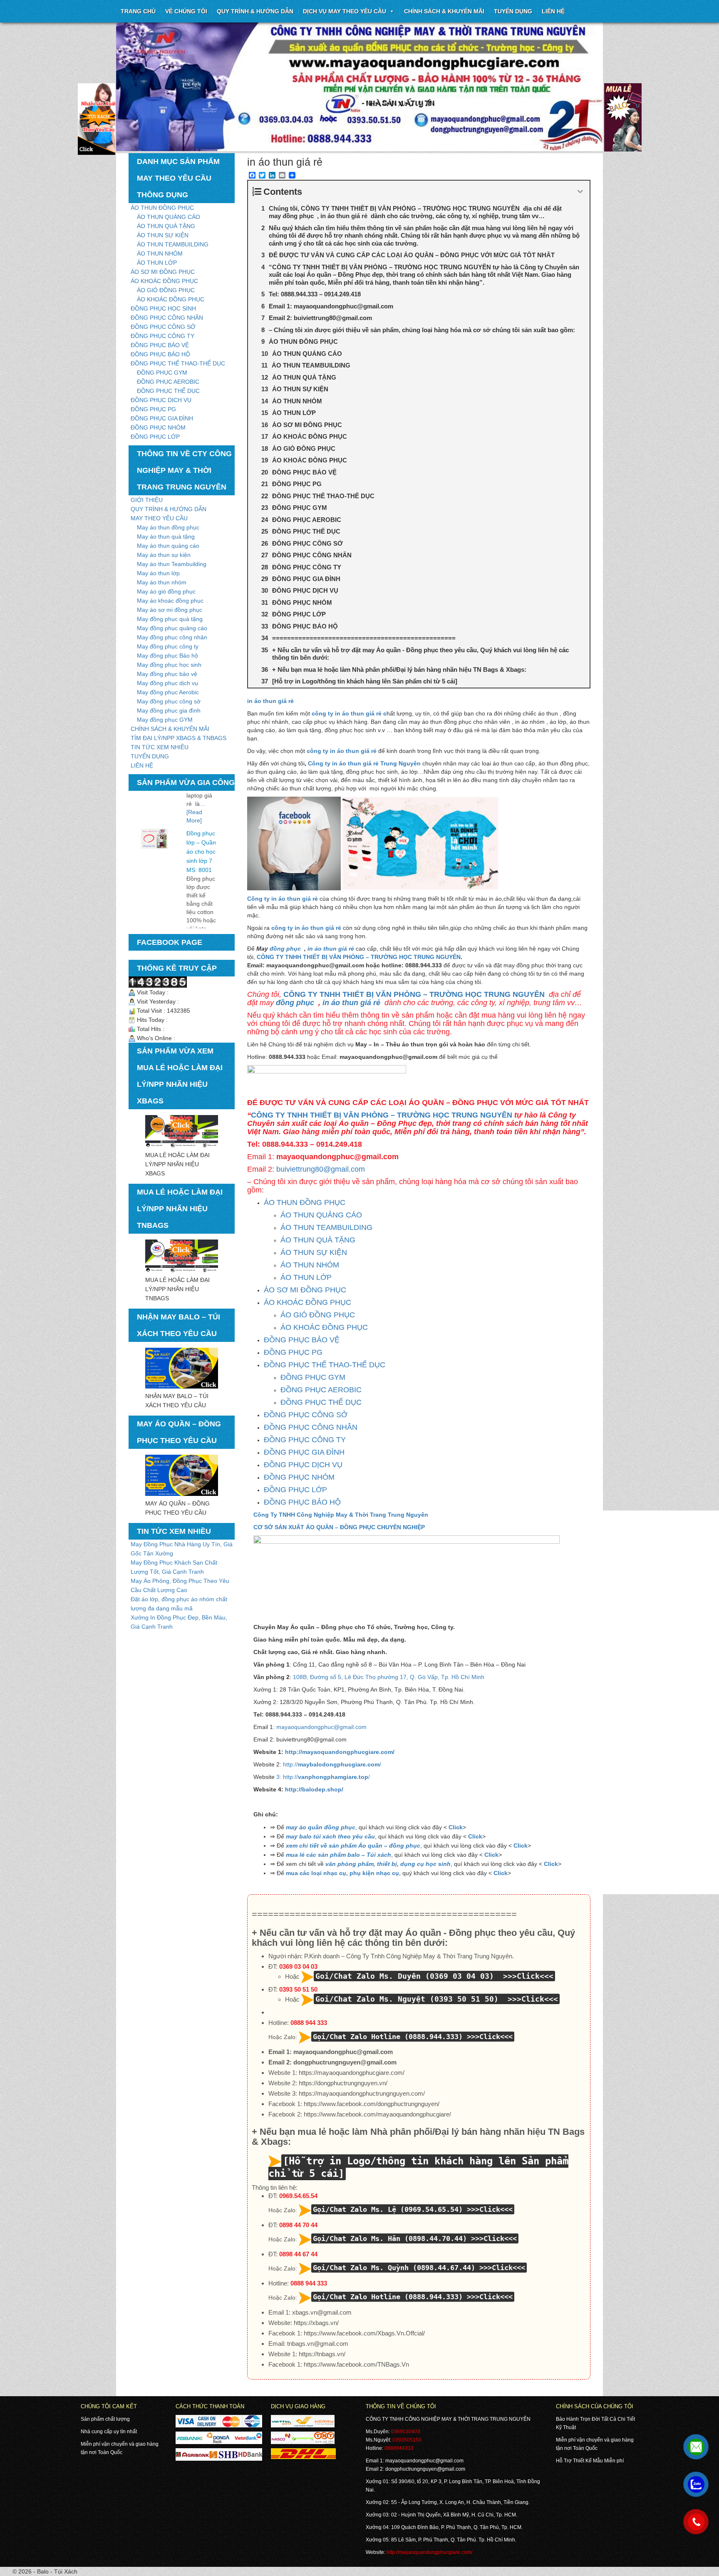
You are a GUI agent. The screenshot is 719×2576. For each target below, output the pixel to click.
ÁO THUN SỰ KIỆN (163, 235)
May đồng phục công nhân (172, 637)
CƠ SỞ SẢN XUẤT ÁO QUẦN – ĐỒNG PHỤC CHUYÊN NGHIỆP (339, 1527)
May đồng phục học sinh (169, 665)
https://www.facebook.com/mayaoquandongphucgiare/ (377, 2114)
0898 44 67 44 (298, 2254)
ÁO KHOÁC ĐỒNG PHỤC (164, 281)
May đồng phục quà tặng (170, 619)
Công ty (320, 763)
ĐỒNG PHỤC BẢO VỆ (160, 345)
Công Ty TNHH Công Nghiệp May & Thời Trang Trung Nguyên (341, 1515)
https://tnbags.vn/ (322, 2354)
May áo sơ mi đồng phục (170, 610)
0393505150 (407, 2440)
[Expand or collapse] (580, 192)
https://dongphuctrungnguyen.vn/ (343, 2083)
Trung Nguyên (400, 763)
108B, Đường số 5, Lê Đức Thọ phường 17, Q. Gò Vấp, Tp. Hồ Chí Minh (389, 1677)
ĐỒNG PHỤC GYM (162, 373)
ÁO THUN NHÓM (160, 253)
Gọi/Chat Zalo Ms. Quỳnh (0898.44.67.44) (394, 2268)
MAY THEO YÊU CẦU (159, 518)
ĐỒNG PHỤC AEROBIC (168, 382)
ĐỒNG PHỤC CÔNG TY (162, 336)
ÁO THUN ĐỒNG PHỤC (162, 208)
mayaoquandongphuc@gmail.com (321, 1727)
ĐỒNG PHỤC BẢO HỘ (160, 354)
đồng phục (286, 949)
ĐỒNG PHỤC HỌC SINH (163, 308)
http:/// (331, 1764)
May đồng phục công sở (169, 701)
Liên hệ (553, 11)
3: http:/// (323, 1777)
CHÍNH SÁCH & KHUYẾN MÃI (444, 11)
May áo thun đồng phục (168, 527)
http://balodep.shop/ (314, 1789)
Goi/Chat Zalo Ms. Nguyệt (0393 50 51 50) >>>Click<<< (437, 1999)
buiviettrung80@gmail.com (321, 1169)
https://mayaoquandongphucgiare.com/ (352, 2073)
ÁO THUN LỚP (157, 263)
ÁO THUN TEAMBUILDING (173, 244)
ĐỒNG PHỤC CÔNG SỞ (163, 327)
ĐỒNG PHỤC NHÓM (158, 427)
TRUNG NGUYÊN (437, 957)
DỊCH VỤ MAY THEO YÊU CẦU (345, 11)
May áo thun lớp (158, 573)
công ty (323, 713)
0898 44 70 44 (298, 2225)
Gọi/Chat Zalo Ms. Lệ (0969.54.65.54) (388, 2209)
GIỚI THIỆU (147, 500)
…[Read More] (198, 922)
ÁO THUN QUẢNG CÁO (169, 217)
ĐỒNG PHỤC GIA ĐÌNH (162, 418)
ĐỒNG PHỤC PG (153, 409)
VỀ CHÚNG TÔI (186, 11)
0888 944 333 (309, 2023)
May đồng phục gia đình (169, 710)
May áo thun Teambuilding (172, 564)
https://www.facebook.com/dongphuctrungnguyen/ (372, 2104)
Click (456, 1827)
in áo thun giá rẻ (270, 701)
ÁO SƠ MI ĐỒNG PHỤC (163, 272)
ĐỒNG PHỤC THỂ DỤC (168, 391)
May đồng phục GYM (165, 720)
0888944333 (399, 2448)
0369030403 (406, 2432)
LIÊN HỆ (142, 765)
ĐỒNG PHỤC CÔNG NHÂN (167, 318)
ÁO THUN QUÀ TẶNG (166, 226)
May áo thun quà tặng (166, 537)
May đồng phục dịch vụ (167, 683)
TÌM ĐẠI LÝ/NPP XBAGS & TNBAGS (179, 738)
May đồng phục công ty (168, 646)
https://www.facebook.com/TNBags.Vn (356, 2364)
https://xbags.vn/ (316, 2323)
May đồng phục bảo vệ (167, 674)
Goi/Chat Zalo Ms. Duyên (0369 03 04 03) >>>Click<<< (434, 1976)
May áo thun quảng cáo (168, 546)
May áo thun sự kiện (164, 555)
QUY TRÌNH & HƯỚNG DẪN (255, 11)
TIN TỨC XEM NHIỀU (160, 747)
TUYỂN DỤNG (513, 11)
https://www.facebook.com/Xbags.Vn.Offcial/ (364, 2333)
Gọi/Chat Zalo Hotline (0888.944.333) (388, 2037)
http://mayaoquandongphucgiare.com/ (340, 1752)
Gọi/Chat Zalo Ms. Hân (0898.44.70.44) (390, 2238)
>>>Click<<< (490, 2037)
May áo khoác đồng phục (170, 601)
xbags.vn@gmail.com (322, 2312)
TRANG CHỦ (138, 11)
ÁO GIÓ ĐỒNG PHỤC (166, 290)
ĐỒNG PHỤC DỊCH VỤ (161, 400)
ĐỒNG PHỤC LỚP (155, 437)
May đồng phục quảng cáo (172, 628)
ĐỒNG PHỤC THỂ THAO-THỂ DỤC (178, 363)
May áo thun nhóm (162, 582)
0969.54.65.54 (298, 2196)
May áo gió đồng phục (166, 591)
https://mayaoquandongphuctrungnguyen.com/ (362, 2093)
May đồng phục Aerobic (168, 692)
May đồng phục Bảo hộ (167, 656)
